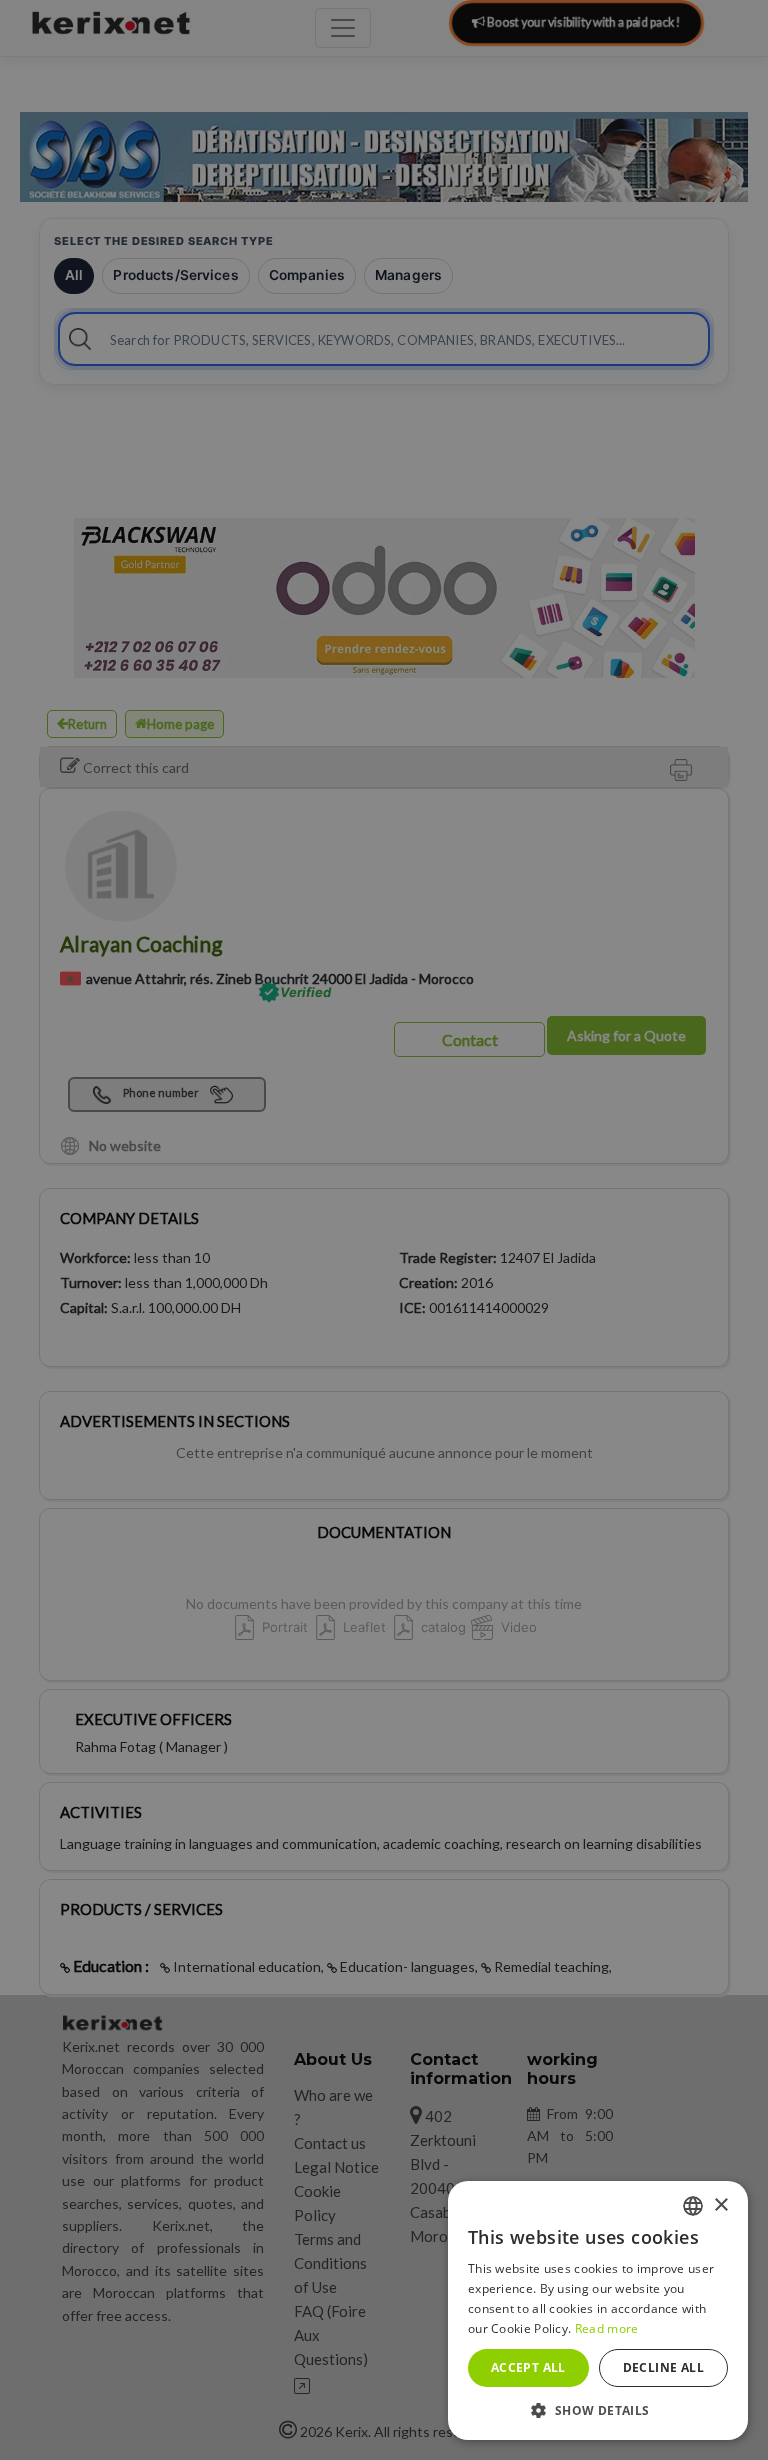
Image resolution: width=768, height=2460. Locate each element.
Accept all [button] (528, 2367)
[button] (598, 2410)
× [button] (720, 2205)
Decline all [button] (663, 2367)
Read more (607, 2328)
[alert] (384, 1230)
